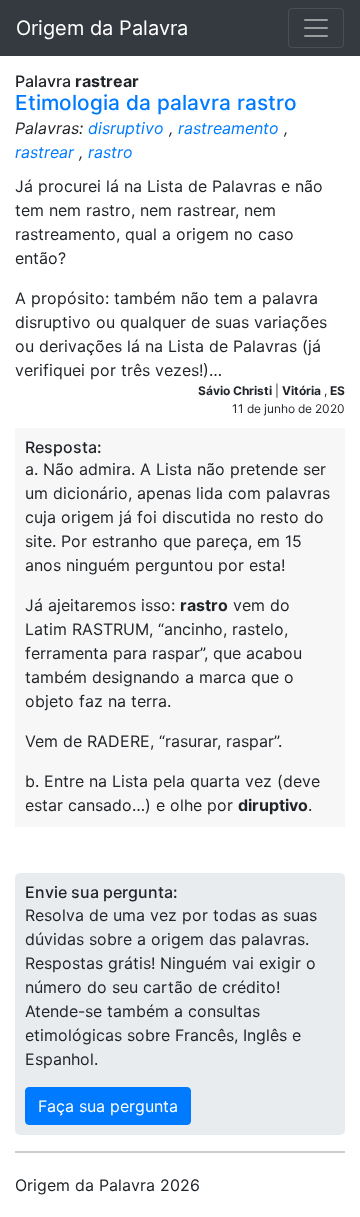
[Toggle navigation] (316, 28)
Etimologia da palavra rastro (156, 102)
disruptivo (126, 128)
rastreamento (228, 128)
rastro (110, 152)
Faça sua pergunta (108, 1106)
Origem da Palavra (102, 28)
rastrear (44, 152)
